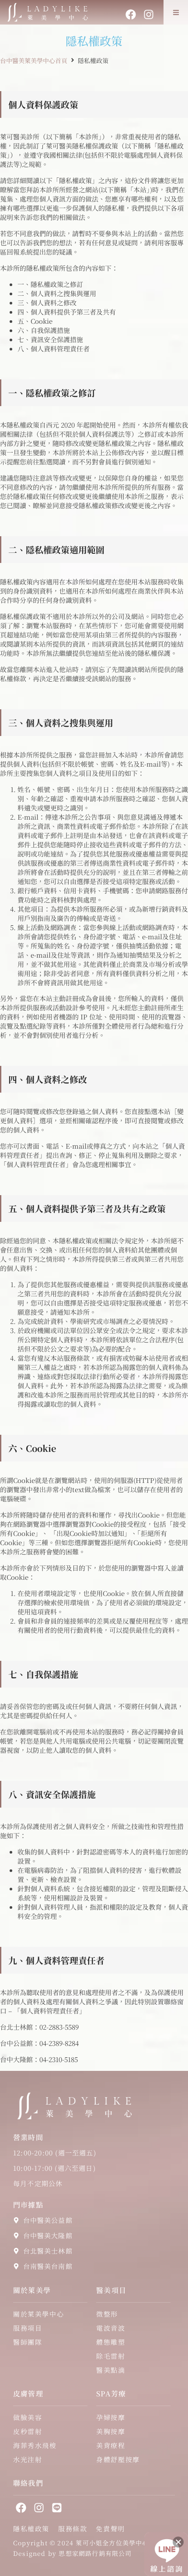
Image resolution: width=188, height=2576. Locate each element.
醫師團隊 (28, 2342)
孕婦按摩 (111, 2417)
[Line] (57, 2508)
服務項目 (28, 2328)
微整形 (107, 2314)
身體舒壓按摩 (118, 2459)
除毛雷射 (111, 2356)
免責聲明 (110, 2529)
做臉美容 (28, 2417)
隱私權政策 (31, 2529)
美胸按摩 (111, 2431)
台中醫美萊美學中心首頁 (34, 60)
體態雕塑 (111, 2342)
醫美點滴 (111, 2370)
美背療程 (111, 2445)
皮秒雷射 (28, 2431)
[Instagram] (149, 14)
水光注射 (28, 2459)
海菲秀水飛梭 (35, 2445)
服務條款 (73, 2529)
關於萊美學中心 (38, 2314)
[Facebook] (131, 14)
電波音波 (111, 2328)
